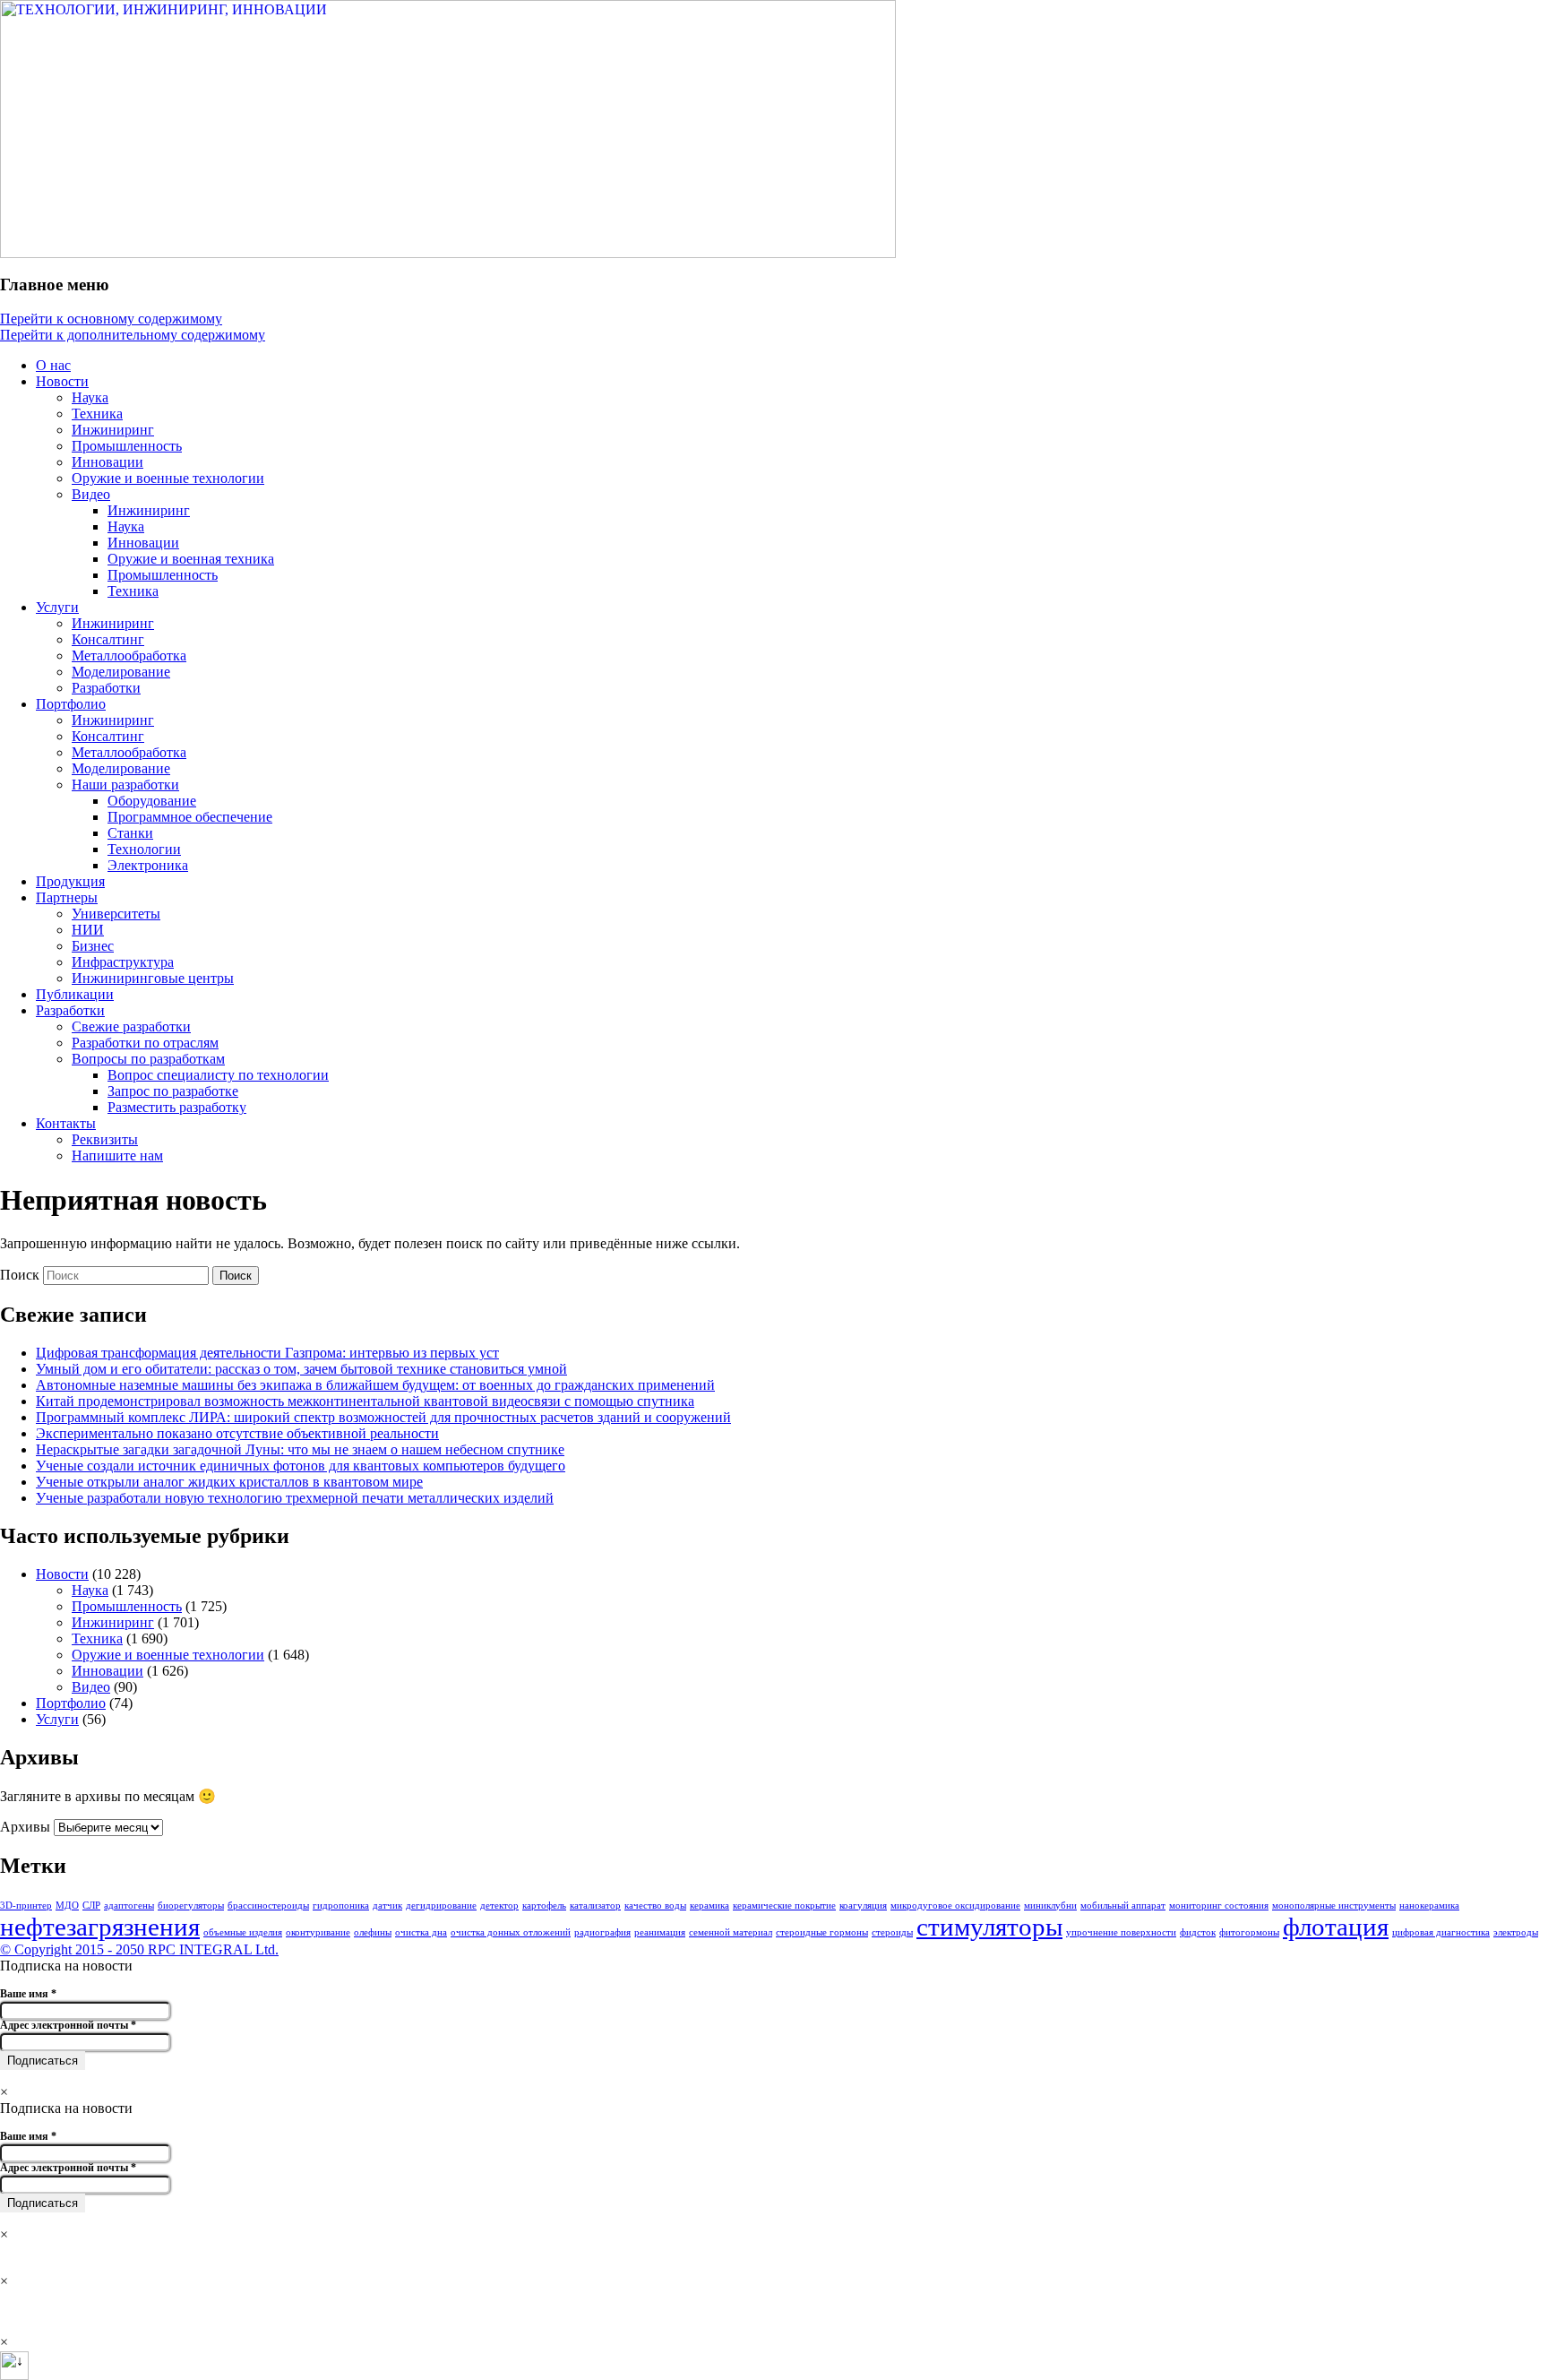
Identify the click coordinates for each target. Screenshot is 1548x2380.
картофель (544, 1906)
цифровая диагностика (1441, 1932)
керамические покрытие (784, 1906)
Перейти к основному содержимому (111, 319)
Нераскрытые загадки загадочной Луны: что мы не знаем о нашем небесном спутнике (300, 1449)
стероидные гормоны (822, 1932)
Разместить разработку (177, 1107)
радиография (602, 1932)
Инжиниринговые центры (153, 978)
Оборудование (152, 801)
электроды (1516, 1932)
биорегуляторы (191, 1906)
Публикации (75, 994)
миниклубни (1050, 1906)
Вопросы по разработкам (148, 1059)
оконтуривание (318, 1932)
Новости (62, 381)
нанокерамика (1429, 1906)
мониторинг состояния (1219, 1906)
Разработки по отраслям (145, 1043)
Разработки (106, 688)
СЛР (91, 1906)
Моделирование (121, 672)
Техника (97, 414)
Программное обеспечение (190, 817)
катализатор (595, 1906)
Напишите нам (117, 1156)
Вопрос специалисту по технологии (218, 1075)
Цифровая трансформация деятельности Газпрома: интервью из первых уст (267, 1353)
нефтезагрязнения (100, 1927)
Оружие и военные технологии (168, 478)
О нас (53, 365)
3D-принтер (26, 1906)
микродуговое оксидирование (955, 1906)
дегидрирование (441, 1906)
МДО (67, 1906)
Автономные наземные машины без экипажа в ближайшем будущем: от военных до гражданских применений (375, 1385)
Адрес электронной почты (68, 2026)
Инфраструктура (123, 962)
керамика (709, 1906)
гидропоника (341, 1906)
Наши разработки (125, 785)
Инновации (107, 462)
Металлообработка (129, 655)
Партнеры (67, 897)
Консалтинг (108, 639)
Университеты (116, 914)
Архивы (25, 1827)
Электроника (148, 865)
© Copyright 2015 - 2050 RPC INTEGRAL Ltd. (139, 1949)
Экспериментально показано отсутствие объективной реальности (237, 1433)
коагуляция (863, 1906)
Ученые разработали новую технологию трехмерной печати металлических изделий (295, 1498)
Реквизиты (105, 1139)
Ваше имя (28, 1994)
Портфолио (71, 704)
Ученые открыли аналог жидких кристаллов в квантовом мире (229, 1482)
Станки (130, 833)
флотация (1336, 1927)
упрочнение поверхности (1121, 1932)
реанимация (660, 1932)
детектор (499, 1906)
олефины (373, 1932)
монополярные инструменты (1334, 1906)
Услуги (57, 607)
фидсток (1198, 1932)
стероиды (892, 1932)
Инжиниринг (113, 430)
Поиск (20, 1275)
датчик (387, 1906)
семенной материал (731, 1932)
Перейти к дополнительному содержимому (133, 335)
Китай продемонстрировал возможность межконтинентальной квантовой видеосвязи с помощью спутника (365, 1401)
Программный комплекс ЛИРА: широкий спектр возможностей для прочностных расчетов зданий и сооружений (383, 1417)
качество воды (655, 1906)
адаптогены (129, 1906)
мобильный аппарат (1123, 1906)
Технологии (144, 849)
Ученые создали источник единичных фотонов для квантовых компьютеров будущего (301, 1466)
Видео (91, 494)
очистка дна (421, 1932)
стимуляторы (989, 1927)
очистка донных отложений (511, 1932)
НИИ (88, 930)
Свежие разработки (131, 1026)
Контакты (66, 1123)
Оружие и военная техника (191, 559)
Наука (90, 397)
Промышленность (127, 446)
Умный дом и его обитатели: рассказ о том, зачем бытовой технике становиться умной (301, 1369)
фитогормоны (1249, 1932)
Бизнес (93, 946)
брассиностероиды (268, 1906)
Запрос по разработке (173, 1091)
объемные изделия (243, 1932)
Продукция (70, 881)
